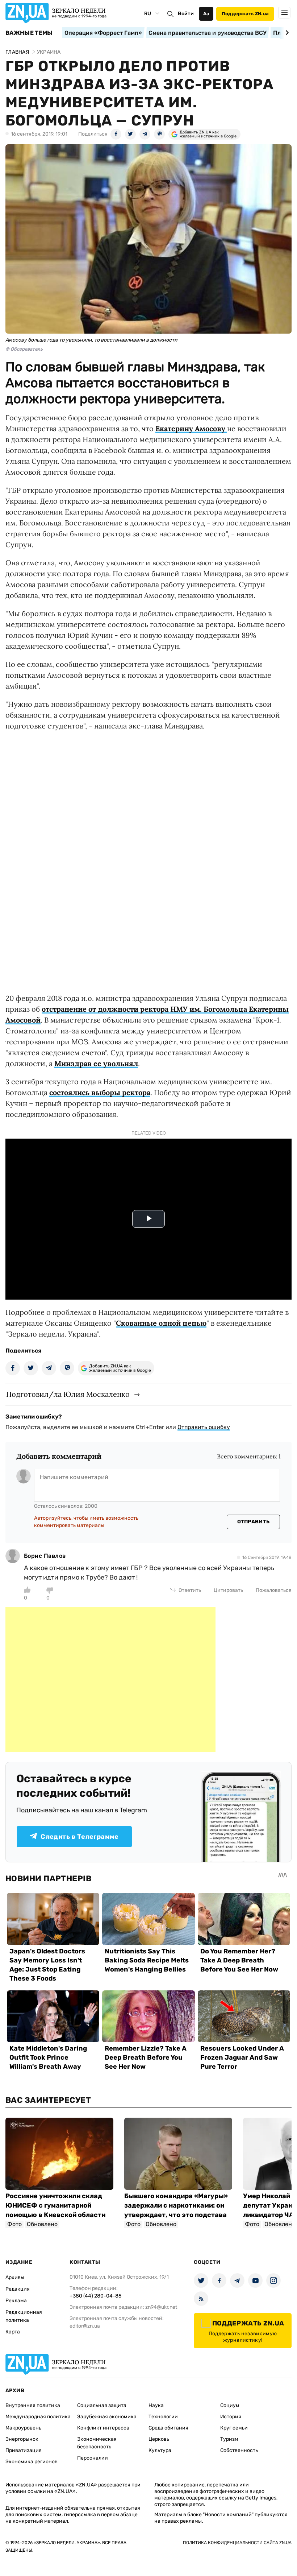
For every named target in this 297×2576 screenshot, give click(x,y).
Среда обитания (168, 2428)
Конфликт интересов (103, 2428)
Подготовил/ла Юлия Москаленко (68, 1394)
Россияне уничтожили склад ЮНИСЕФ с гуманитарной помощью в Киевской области (55, 2205)
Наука (156, 2405)
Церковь (159, 2439)
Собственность (239, 2450)
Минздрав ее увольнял (96, 1063)
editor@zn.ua (85, 2326)
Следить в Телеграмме (80, 1837)
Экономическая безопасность (97, 2443)
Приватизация (24, 2450)
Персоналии (93, 2458)
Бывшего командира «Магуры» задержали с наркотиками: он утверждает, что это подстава (176, 2205)
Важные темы (29, 33)
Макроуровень (23, 2428)
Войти (186, 14)
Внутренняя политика (33, 2405)
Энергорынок (22, 2439)
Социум (230, 2405)
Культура (160, 2450)
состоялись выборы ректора (100, 1092)
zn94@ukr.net (161, 2307)
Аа (206, 14)
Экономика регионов (32, 2462)
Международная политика (38, 2417)
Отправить (254, 1522)
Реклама (16, 2301)
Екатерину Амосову (191, 428)
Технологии (163, 2417)
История (231, 2417)
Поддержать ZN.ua (245, 14)
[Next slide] (286, 33)
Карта (13, 2332)
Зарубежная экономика (107, 2417)
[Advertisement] (110, 1680)
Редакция (18, 2289)
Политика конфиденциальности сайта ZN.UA (237, 2543)
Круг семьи (234, 2428)
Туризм (229, 2439)
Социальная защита (102, 2405)
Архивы (15, 2277)
